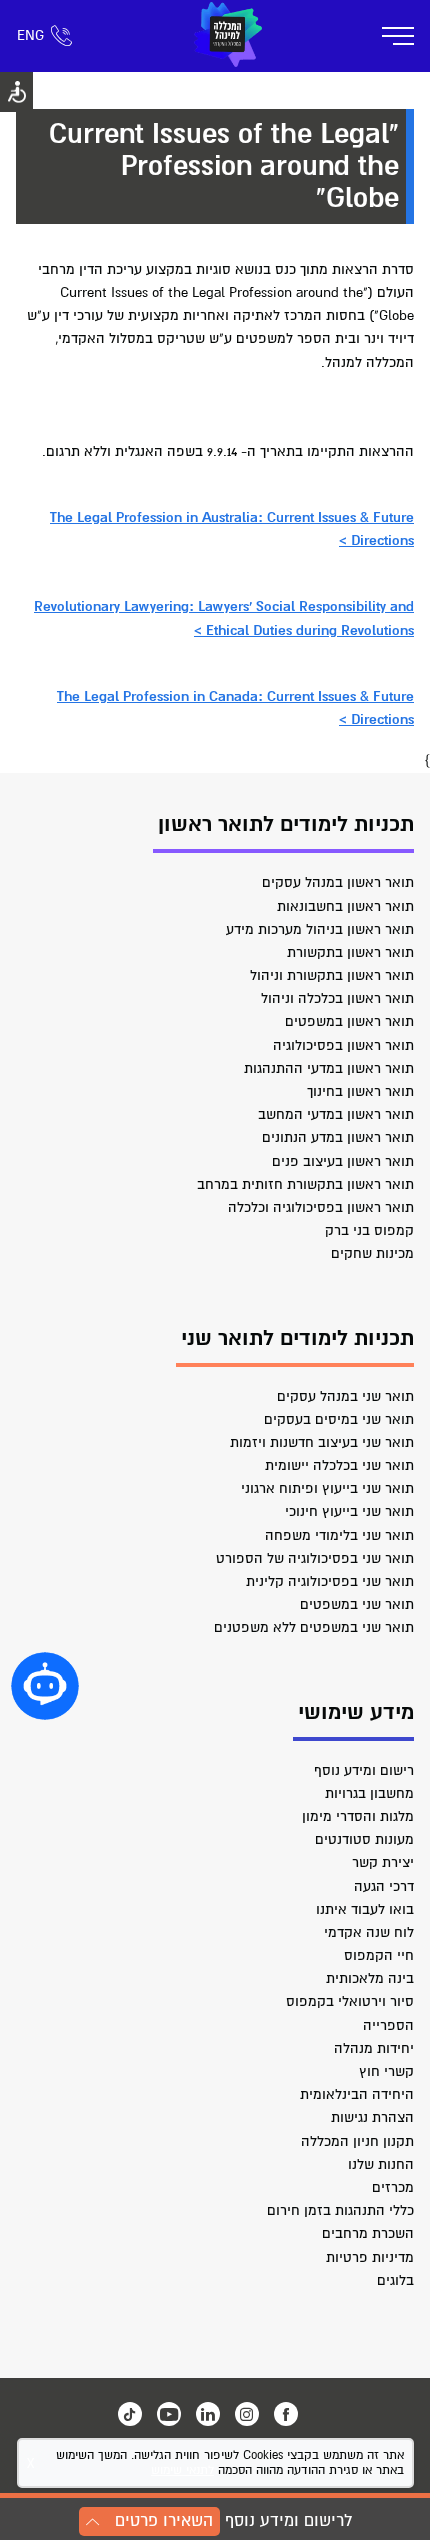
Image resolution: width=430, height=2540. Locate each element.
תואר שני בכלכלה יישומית (339, 1465)
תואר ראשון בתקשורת (350, 952)
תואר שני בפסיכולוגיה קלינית (330, 1581)
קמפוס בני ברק (369, 1230)
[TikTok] (130, 2414)
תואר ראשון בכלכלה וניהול (337, 998)
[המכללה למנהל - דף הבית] (228, 36)
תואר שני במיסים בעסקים (339, 1419)
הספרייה (388, 2025)
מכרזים (393, 2187)
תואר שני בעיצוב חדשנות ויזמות (322, 1442)
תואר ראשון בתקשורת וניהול (332, 975)
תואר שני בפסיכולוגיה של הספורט (315, 1558)
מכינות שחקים (372, 1253)
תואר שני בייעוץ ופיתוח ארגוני (327, 1488)
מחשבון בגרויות (369, 1793)
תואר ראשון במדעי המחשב (336, 1114)
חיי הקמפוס (379, 1955)
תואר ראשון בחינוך (360, 1091)
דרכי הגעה (384, 1886)
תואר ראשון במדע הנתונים (338, 1137)
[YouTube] (169, 2414)
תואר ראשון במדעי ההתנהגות (329, 1068)
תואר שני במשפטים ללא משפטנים (314, 1627)
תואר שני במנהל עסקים (345, 1396)
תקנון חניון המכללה (357, 2141)
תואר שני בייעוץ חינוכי (349, 1511)
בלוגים (395, 2280)
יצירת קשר (383, 1862)
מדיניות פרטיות (370, 2257)
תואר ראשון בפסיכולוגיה (343, 1045)
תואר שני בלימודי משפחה (339, 1535)
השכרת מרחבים (368, 2233)
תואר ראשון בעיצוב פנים (343, 1161)
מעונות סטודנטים (364, 1839)
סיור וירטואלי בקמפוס (350, 2001)
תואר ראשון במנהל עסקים (338, 882)
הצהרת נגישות (372, 2117)
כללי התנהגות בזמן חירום (340, 2210)
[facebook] (286, 2414)
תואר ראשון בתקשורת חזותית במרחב (305, 1184)
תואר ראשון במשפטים (349, 1021)
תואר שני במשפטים (357, 1604)
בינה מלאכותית (370, 1978)
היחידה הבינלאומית (357, 2094)
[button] (45, 1686)
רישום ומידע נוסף (364, 1770)
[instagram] (247, 2414)
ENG (30, 35)
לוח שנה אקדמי (369, 1932)
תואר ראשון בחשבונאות (345, 906)
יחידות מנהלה (374, 2048)
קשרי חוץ (386, 2071)
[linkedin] (208, 2414)
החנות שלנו (381, 2164)
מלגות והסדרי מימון (358, 1816)
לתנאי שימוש (182, 2470)
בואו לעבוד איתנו (365, 1909)
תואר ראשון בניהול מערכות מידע (320, 929)
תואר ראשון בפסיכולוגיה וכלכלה (321, 1207)
